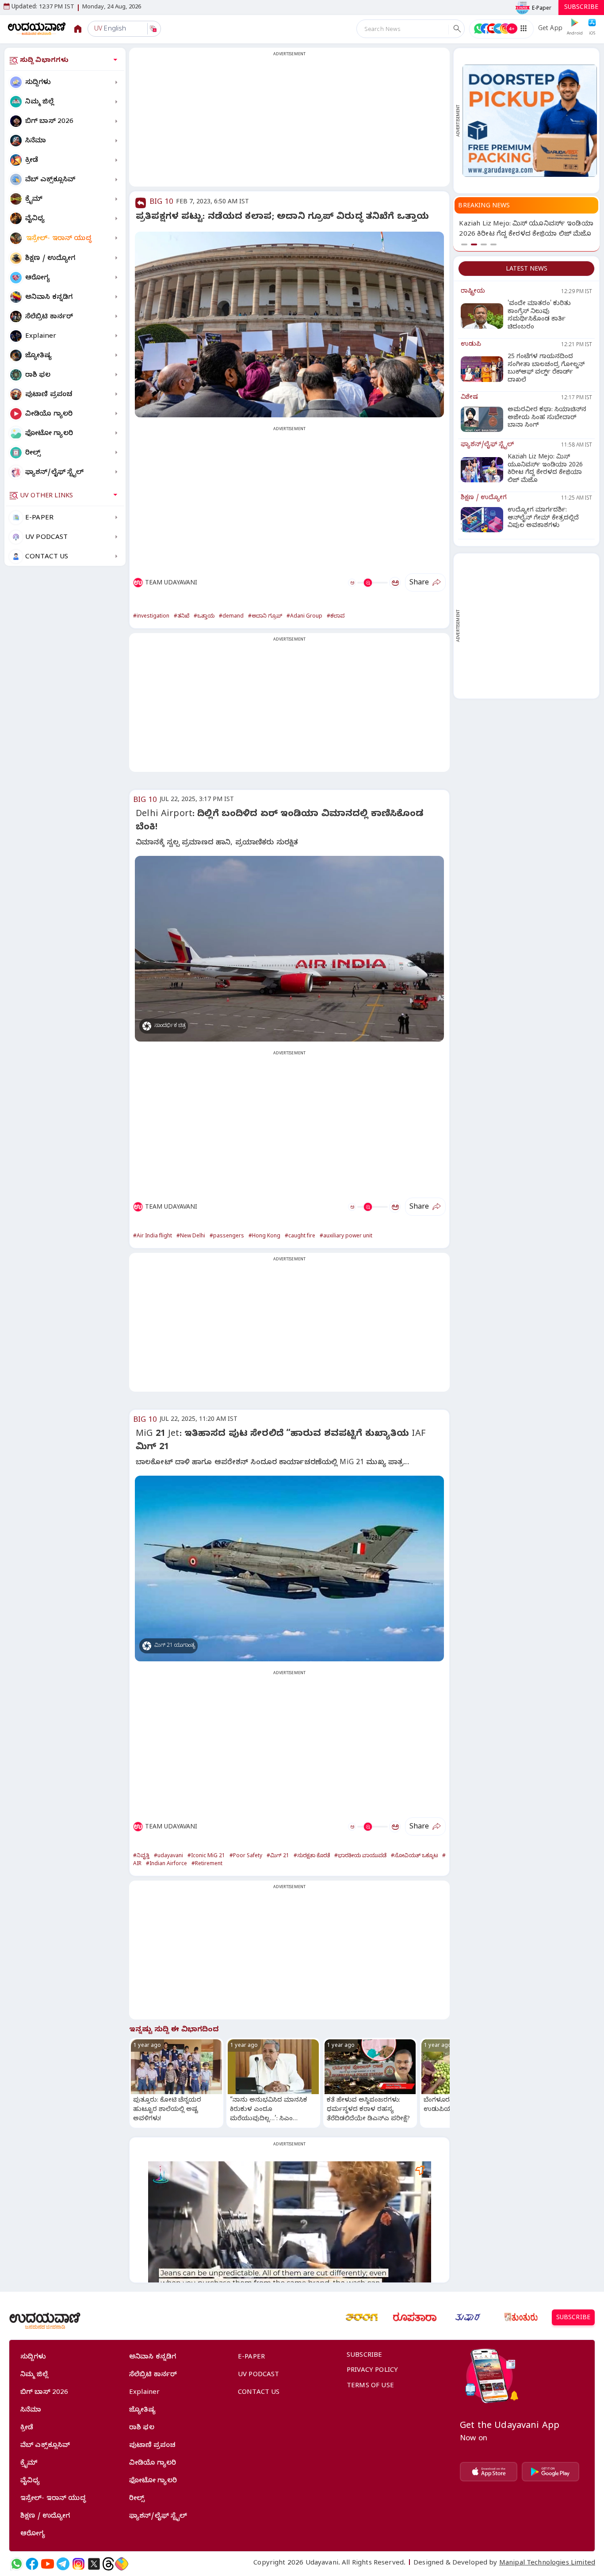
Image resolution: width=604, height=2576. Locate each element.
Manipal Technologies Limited (547, 2564)
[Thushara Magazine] (468, 2317)
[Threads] (108, 2564)
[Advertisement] (289, 122)
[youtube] (48, 2564)
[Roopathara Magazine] (415, 2317)
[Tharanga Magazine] (362, 2317)
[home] (37, 29)
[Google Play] (550, 2472)
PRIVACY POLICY (372, 2371)
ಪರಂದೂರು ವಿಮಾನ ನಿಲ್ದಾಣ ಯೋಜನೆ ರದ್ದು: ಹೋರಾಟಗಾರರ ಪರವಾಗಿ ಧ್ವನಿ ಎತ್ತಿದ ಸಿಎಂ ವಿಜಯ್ (519, 235)
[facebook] (32, 2564)
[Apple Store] (489, 2472)
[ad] (530, 120)
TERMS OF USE (370, 2386)
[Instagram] (78, 2564)
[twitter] (94, 2564)
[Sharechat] (122, 2564)
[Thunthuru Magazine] (521, 2317)
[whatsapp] (17, 2564)
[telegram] (63, 2564)
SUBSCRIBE (581, 8)
